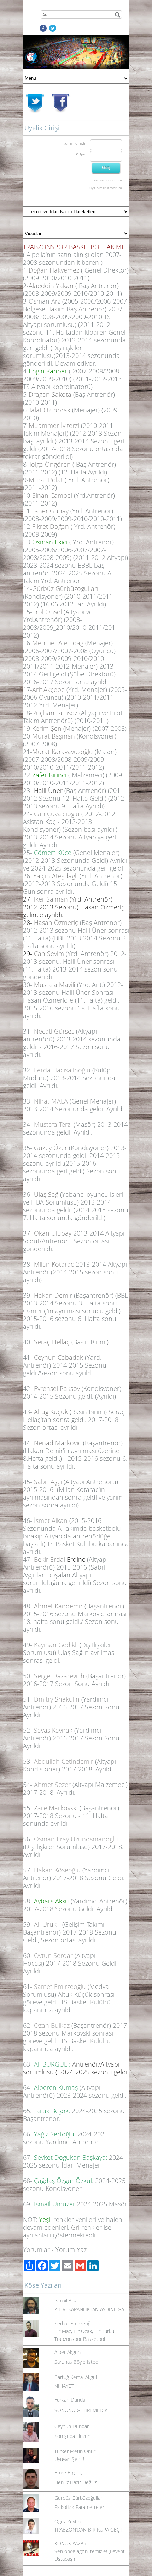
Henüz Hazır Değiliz (75, 2482)
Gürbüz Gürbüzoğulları (79, 2498)
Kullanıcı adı (74, 143)
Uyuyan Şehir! (69, 2459)
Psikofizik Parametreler (79, 2507)
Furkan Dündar (71, 2400)
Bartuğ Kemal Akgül (76, 2377)
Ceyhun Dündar (72, 2426)
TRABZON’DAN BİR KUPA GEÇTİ (89, 2530)
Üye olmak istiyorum (106, 188)
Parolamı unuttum (108, 180)
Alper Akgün (68, 2352)
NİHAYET (64, 2386)
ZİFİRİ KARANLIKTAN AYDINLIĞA (89, 2309)
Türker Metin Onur (75, 2451)
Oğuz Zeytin (68, 2521)
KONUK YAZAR (70, 2543)
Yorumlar (36, 2249)
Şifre (81, 155)
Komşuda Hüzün (72, 2436)
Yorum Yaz (71, 2249)
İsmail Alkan (67, 2300)
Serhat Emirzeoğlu (74, 2323)
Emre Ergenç (69, 2472)
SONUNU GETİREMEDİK (81, 2410)
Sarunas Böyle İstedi (77, 2362)
